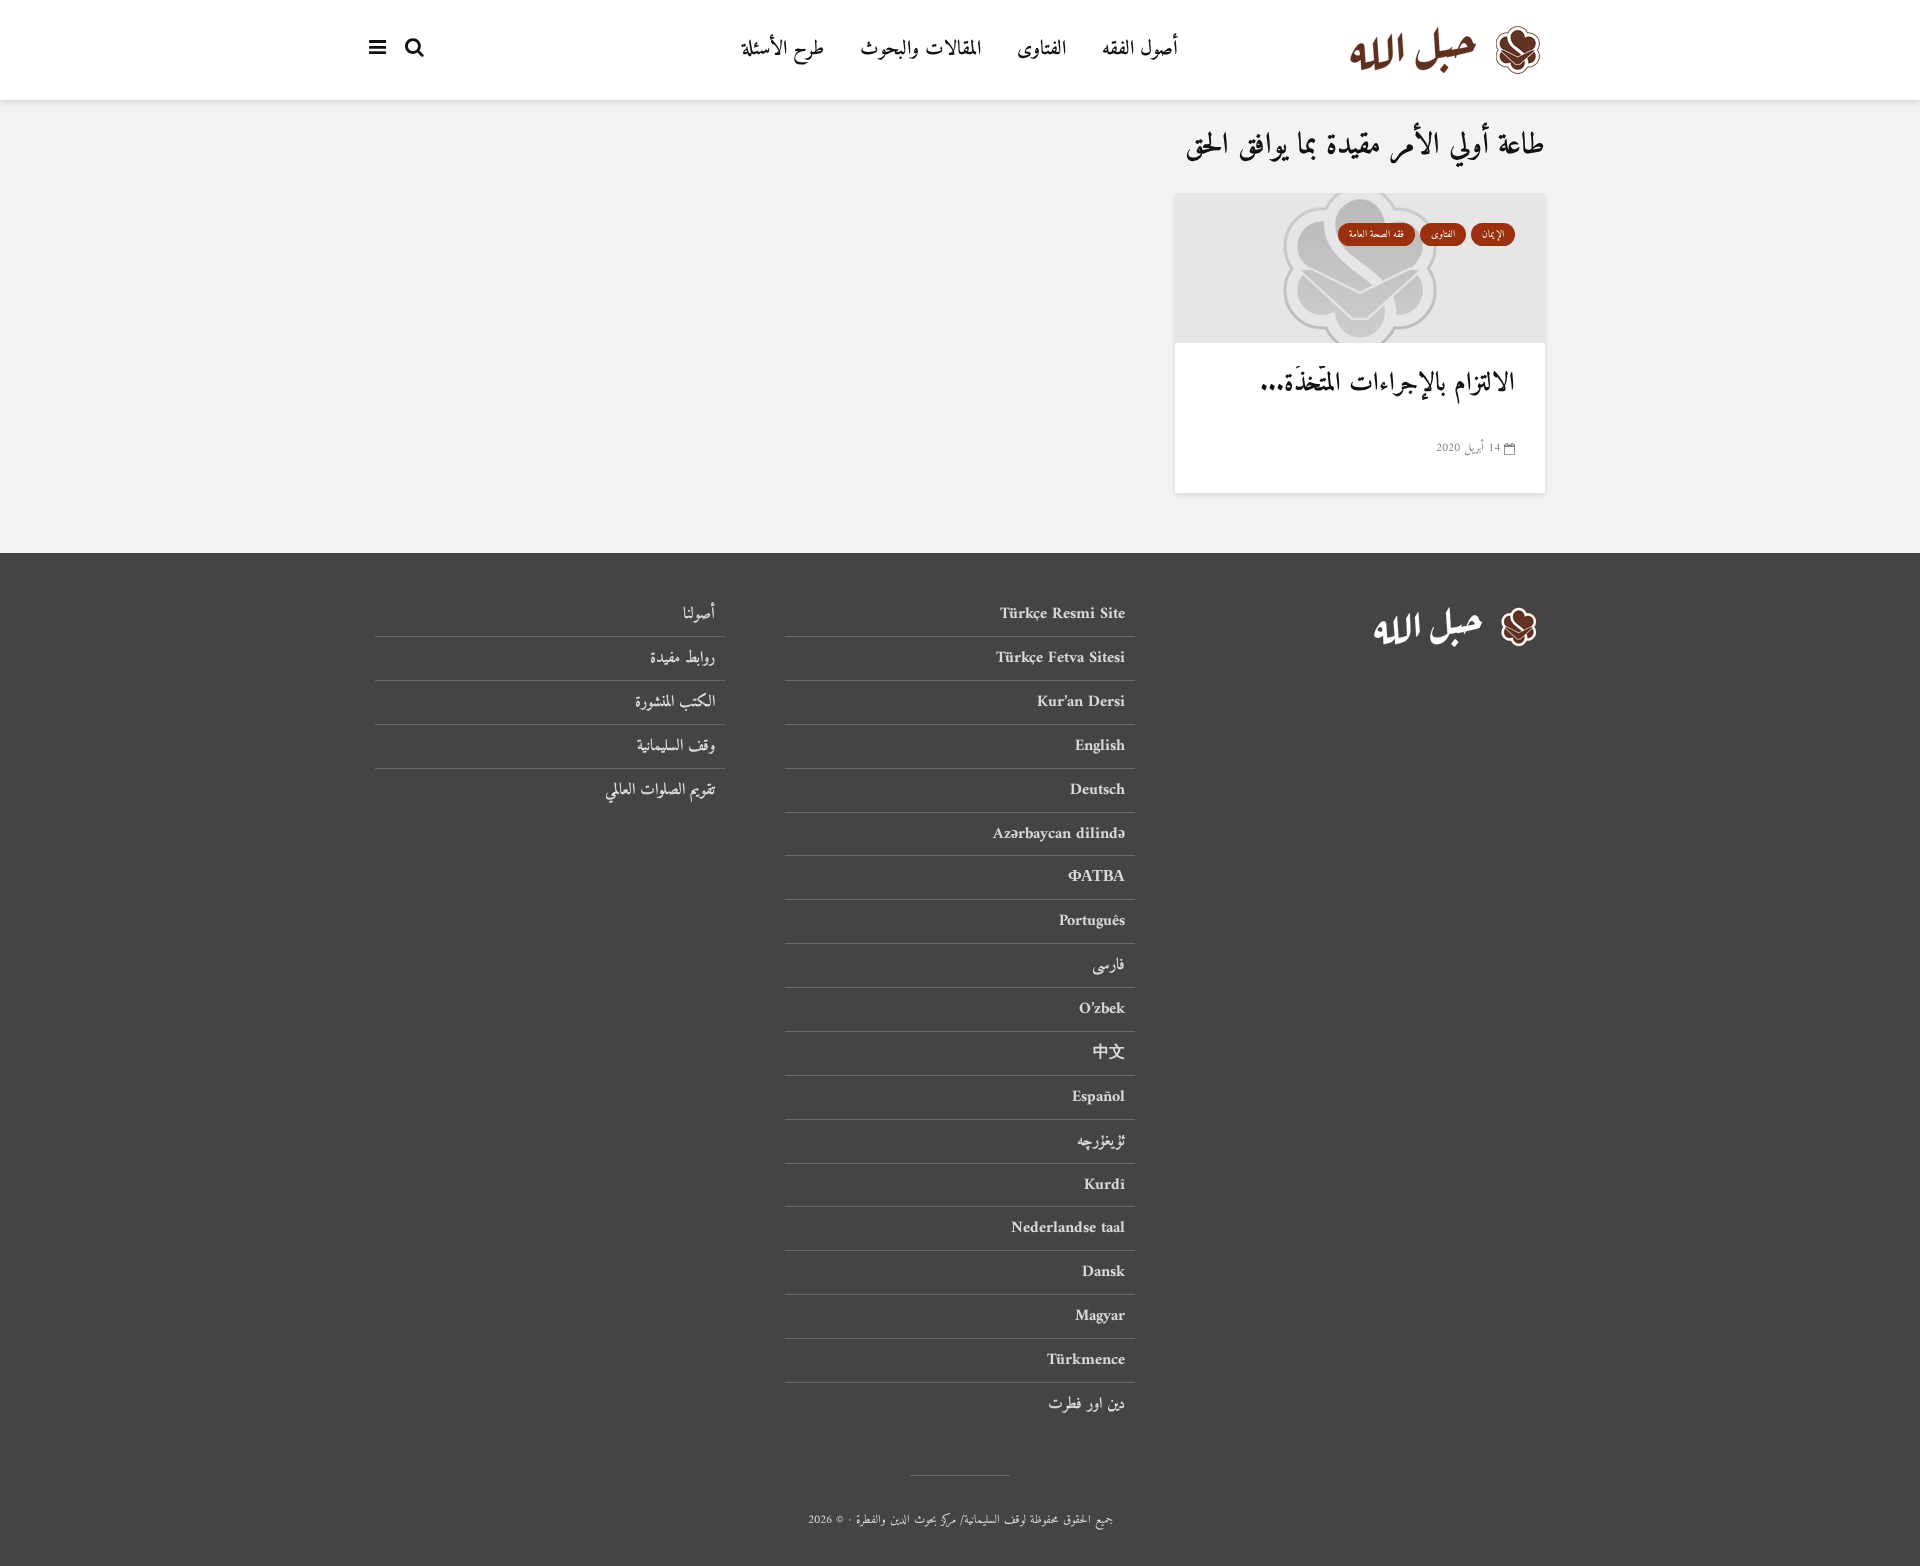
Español (1098, 1097)
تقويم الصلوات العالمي (660, 790)
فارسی (1108, 965)
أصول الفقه (1140, 49)
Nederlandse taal (1068, 1228)
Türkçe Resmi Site (1062, 615)
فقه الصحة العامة (1376, 234)
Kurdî (1104, 1185)
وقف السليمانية (676, 746)
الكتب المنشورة (675, 702)
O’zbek (1102, 1009)
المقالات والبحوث (920, 49)
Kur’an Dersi (1081, 702)
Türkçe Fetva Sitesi (1060, 658)
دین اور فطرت (1086, 1404)
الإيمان (1493, 234)
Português (1092, 921)
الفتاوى (1041, 49)
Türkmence (1086, 1360)
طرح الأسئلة (783, 49)
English (1100, 746)
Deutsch (1097, 790)
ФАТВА (1096, 877)
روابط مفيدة (682, 658)
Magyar (1100, 1316)
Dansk (1103, 1272)
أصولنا (699, 615)
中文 (1109, 1053)
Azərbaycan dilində (1059, 834)
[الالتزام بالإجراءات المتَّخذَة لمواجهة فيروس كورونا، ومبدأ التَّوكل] (1360, 268)
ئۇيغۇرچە (1101, 1141)
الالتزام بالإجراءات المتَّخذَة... (1387, 383)
